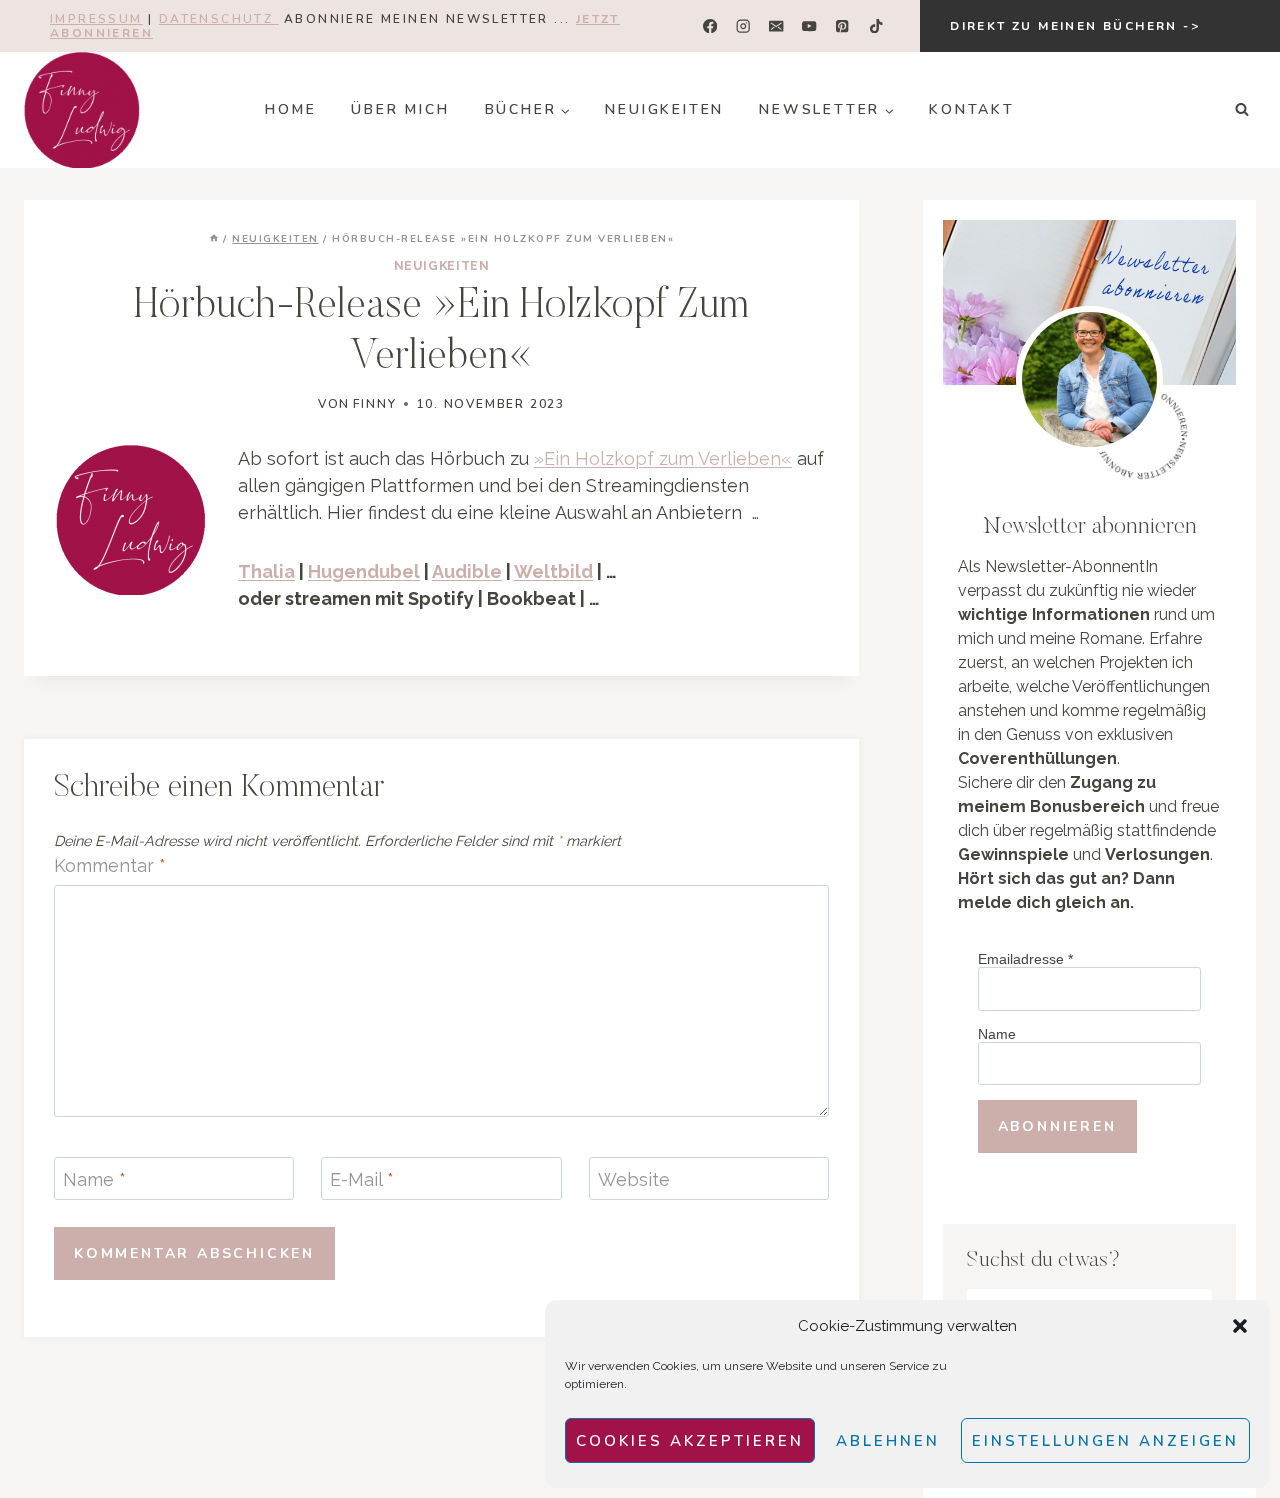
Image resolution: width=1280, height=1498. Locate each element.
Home (290, 109)
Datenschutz (219, 19)
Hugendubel (364, 571)
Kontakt (972, 109)
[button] (1240, 1326)
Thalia (266, 571)
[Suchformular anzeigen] (1242, 110)
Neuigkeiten (664, 109)
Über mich (400, 109)
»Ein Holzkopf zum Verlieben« (663, 458)
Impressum (96, 19)
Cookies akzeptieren (690, 1441)
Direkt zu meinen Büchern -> (1075, 26)
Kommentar (110, 865)
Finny (374, 404)
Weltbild (553, 571)
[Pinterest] (842, 26)
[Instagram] (743, 26)
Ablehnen (888, 1441)
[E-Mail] (776, 26)
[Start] (214, 239)
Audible (467, 571)
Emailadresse (1025, 959)
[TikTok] (875, 26)
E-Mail (362, 1180)
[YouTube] (809, 26)
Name (94, 1180)
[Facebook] (710, 26)
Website (634, 1180)
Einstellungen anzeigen (1105, 1441)
